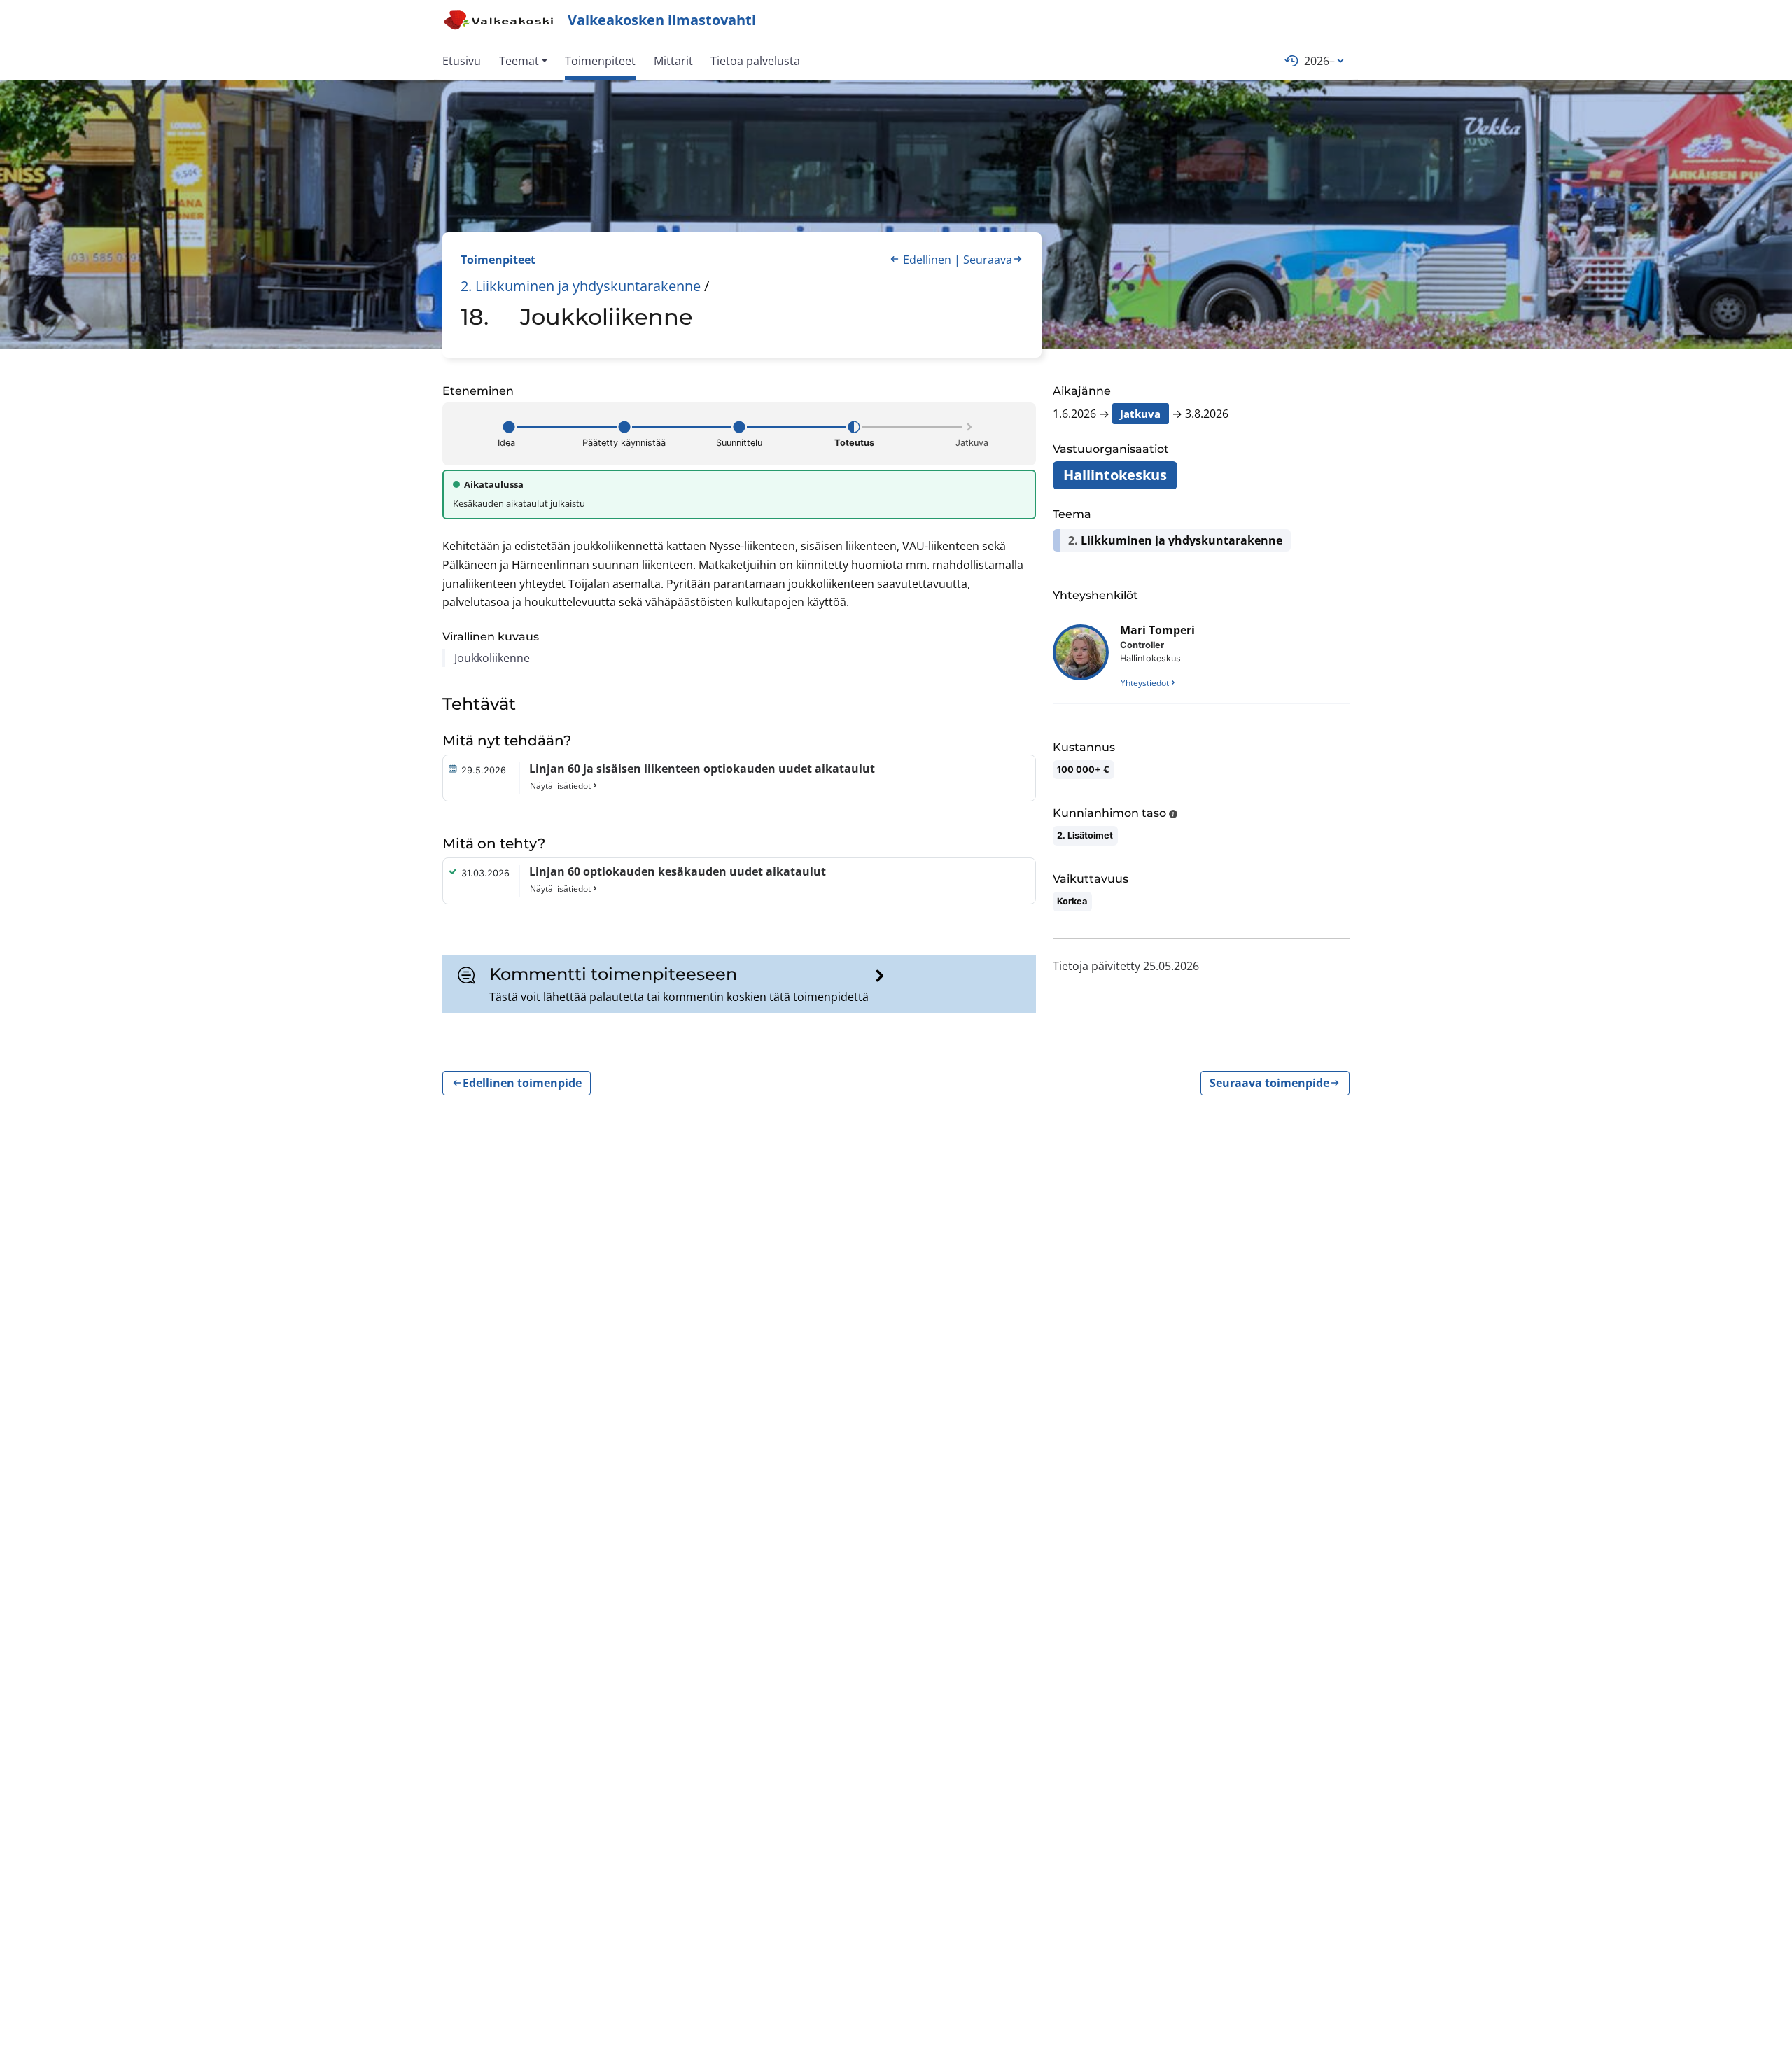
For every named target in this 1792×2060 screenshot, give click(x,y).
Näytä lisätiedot (560, 786)
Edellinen (927, 260)
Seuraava (988, 260)
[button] (523, 60)
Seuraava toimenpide (1269, 1084)
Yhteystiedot (1145, 683)
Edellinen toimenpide (522, 1084)
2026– (1319, 61)
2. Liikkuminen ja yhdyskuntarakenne (581, 286)
